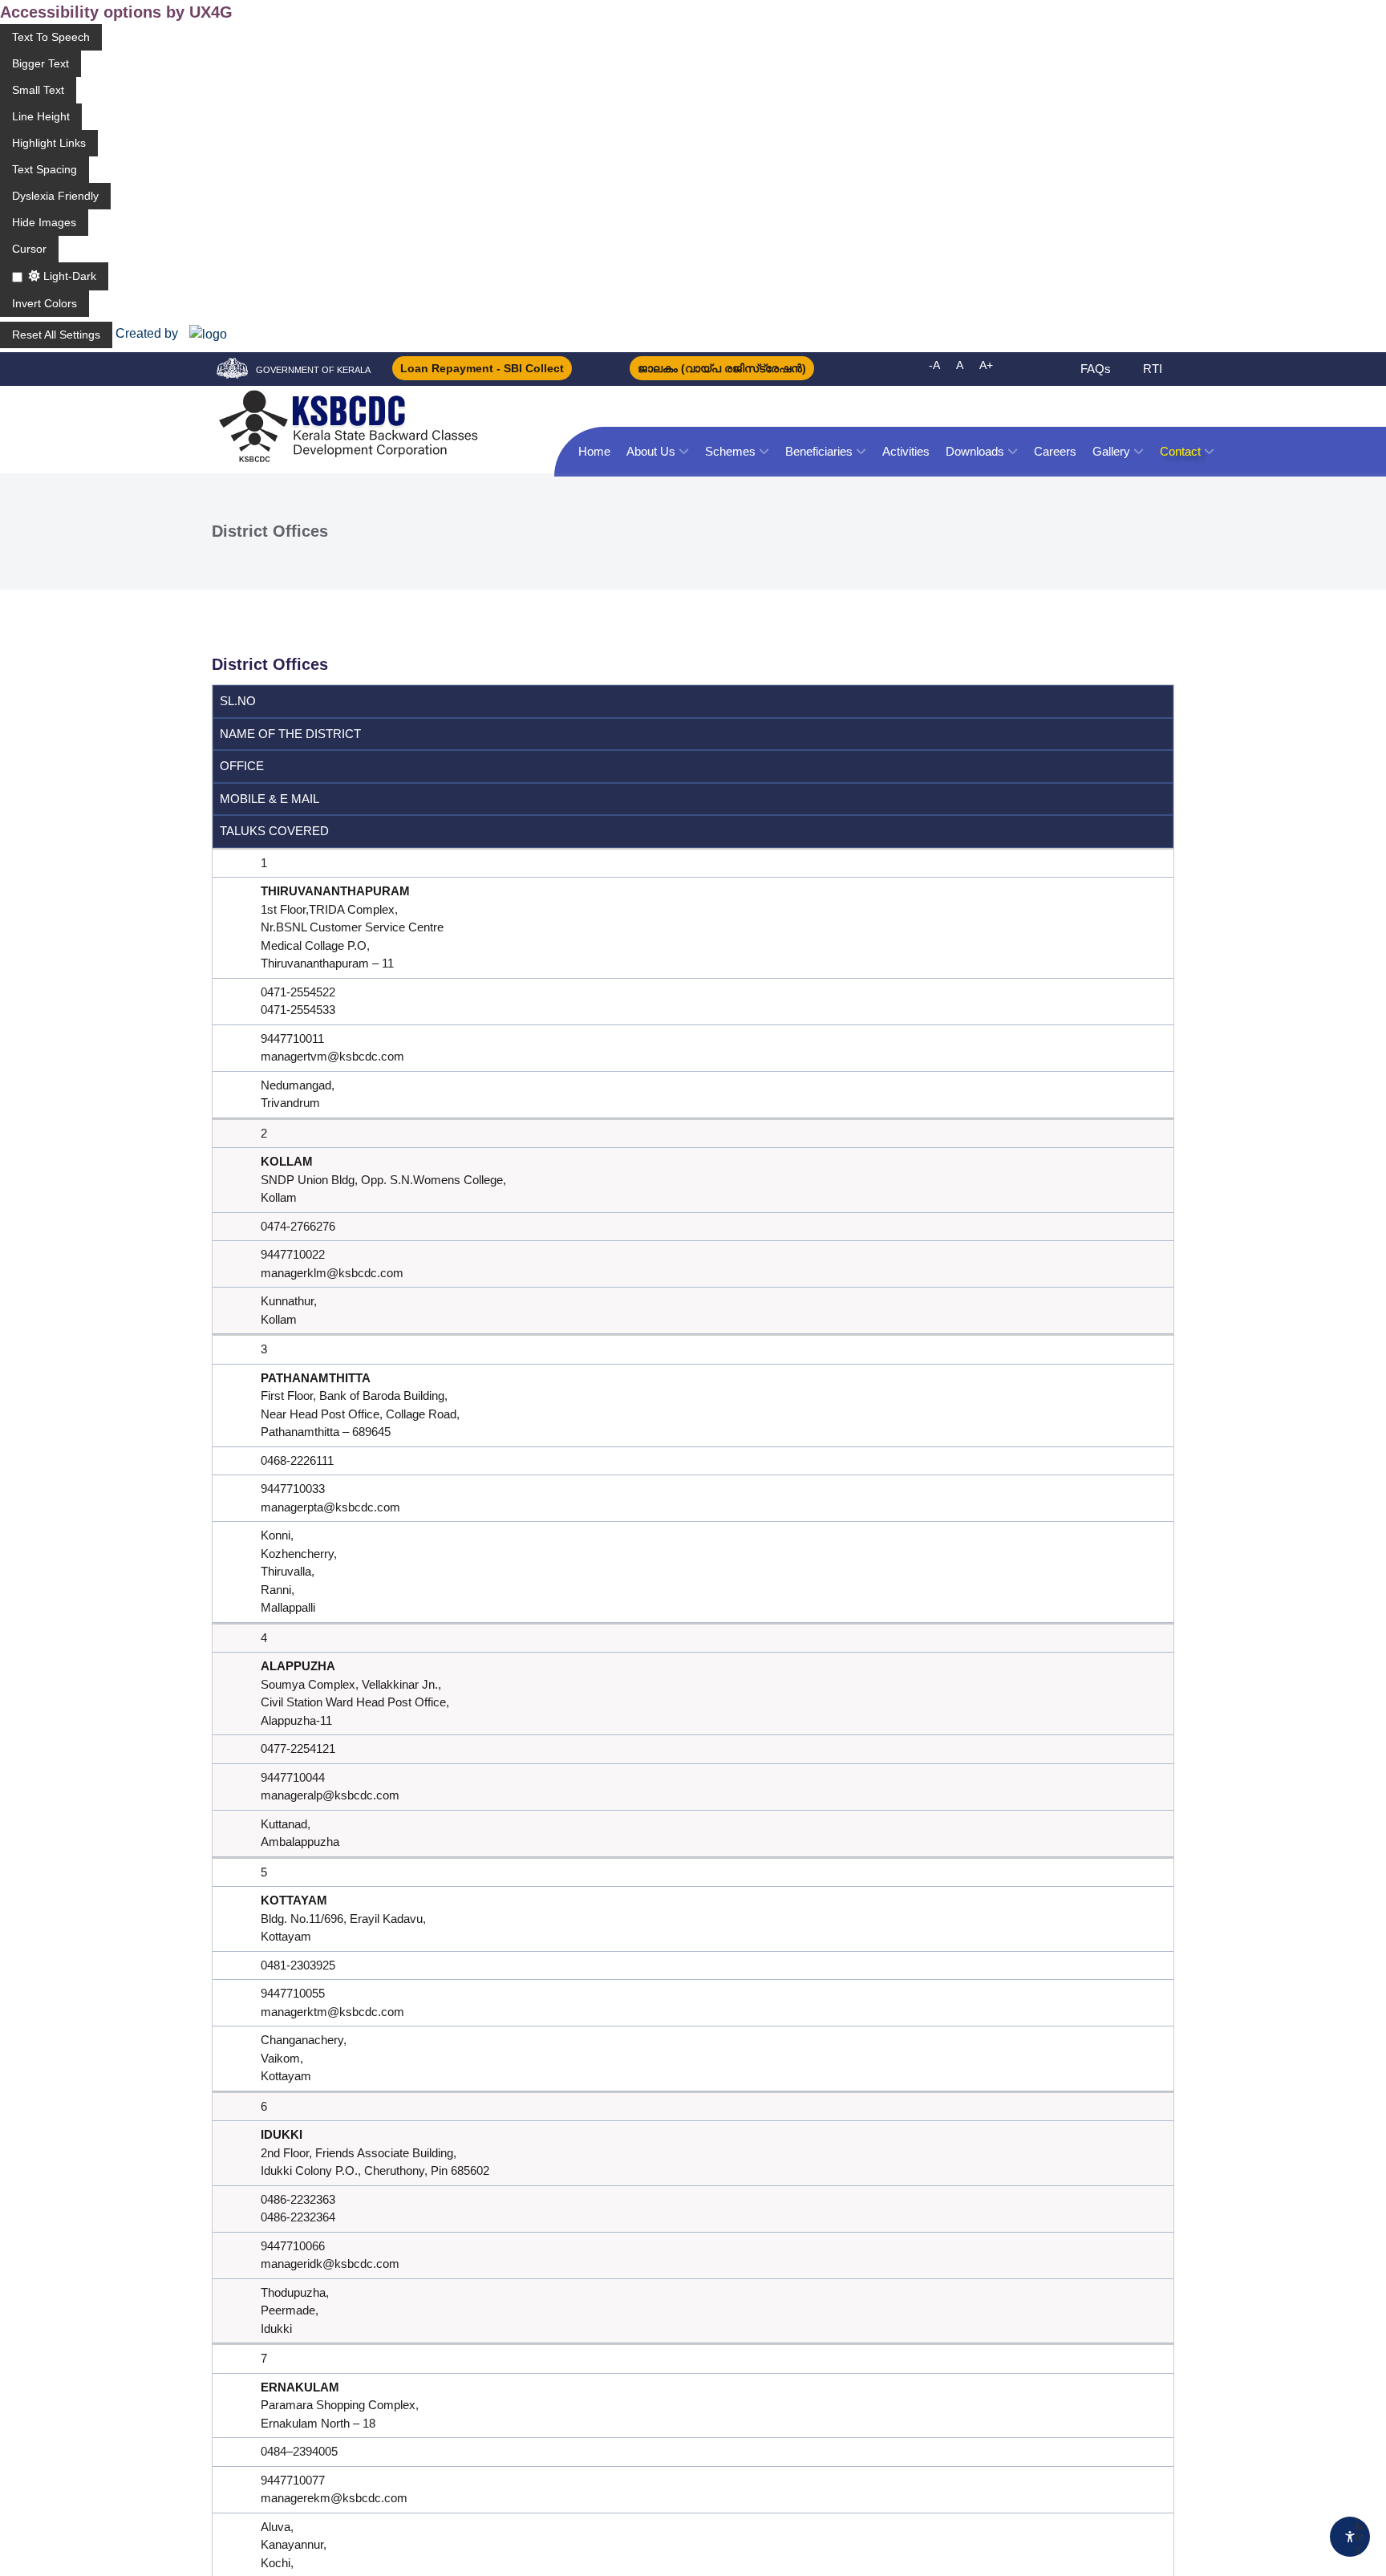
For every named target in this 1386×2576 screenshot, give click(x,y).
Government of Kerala (313, 370)
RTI (1153, 369)
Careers (1055, 451)
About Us (651, 451)
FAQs (1096, 369)
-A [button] (934, 365)
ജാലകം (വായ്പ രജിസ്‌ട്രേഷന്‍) (722, 368)
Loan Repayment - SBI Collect (482, 368)
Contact (1180, 451)
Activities (906, 451)
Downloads (975, 451)
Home (594, 451)
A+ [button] (986, 365)
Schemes (730, 451)
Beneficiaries (819, 451)
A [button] (960, 365)
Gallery (1111, 451)
